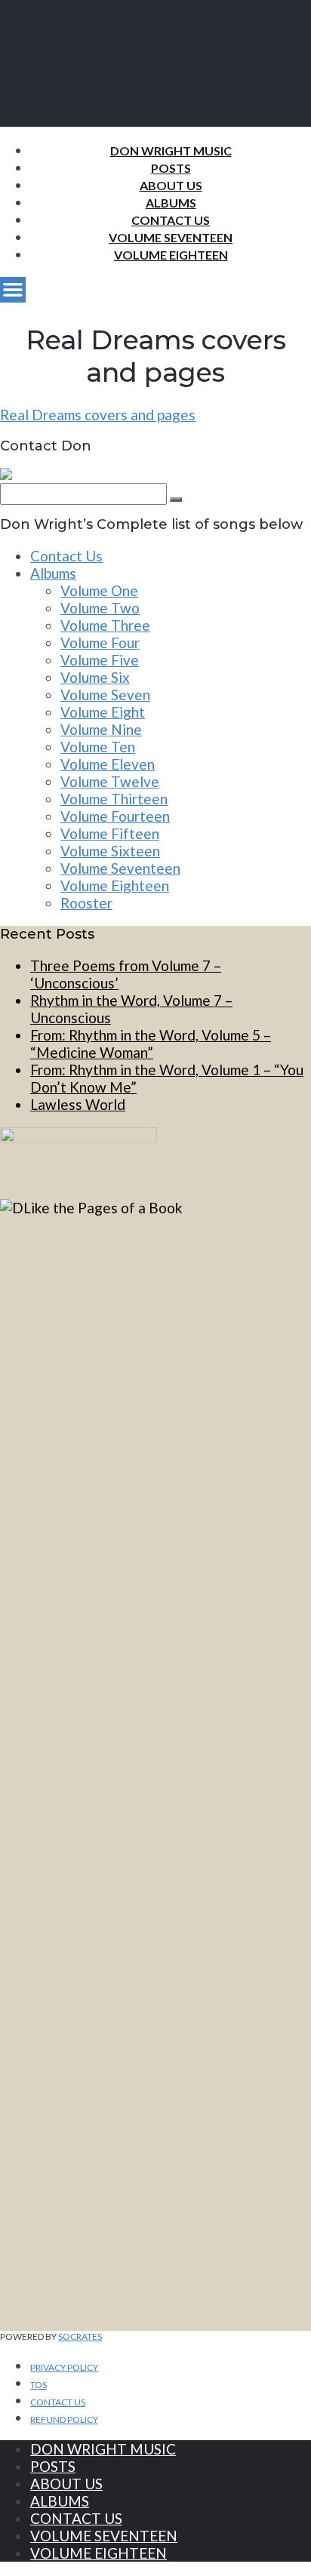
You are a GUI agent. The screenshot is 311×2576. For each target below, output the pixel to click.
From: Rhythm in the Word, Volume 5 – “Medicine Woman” (151, 1044)
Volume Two (100, 608)
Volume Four (100, 642)
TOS (38, 2385)
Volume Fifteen (110, 833)
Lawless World (78, 1104)
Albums (171, 203)
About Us (171, 185)
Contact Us (171, 220)
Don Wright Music (171, 151)
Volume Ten (98, 747)
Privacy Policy (64, 2367)
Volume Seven (105, 695)
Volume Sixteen (110, 851)
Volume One (99, 590)
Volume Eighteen (171, 255)
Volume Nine (101, 729)
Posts (171, 168)
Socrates (80, 2336)
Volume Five (100, 660)
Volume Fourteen (115, 816)
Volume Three (105, 625)
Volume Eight (103, 712)
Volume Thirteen (114, 799)
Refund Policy (64, 2419)
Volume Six (95, 677)
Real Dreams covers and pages (98, 415)
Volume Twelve (110, 781)
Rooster (86, 903)
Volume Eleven (108, 764)
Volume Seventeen (171, 237)
